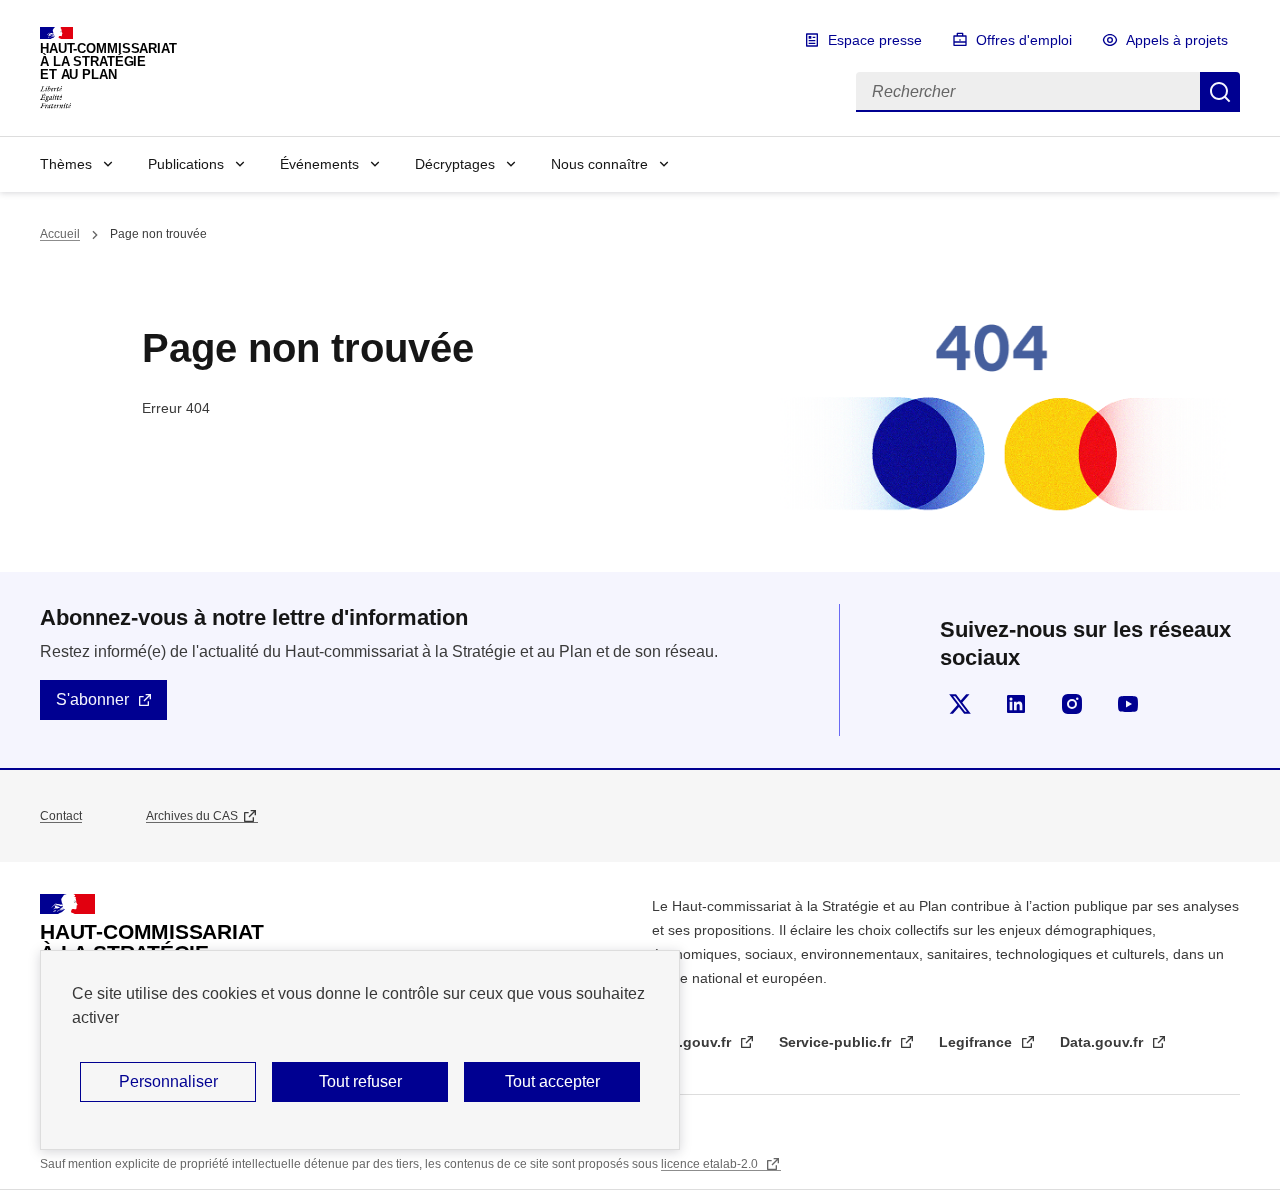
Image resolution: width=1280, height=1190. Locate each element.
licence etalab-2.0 (711, 1164)
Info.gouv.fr (693, 1042)
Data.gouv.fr (1103, 1042)
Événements (319, 164)
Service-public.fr (837, 1042)
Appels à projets (1177, 40)
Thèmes (66, 164)
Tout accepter (552, 1081)
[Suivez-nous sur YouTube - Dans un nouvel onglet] (1128, 704)
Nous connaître (599, 164)
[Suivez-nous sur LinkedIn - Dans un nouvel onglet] (1016, 704)
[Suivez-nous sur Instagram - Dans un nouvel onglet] (1072, 704)
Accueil (60, 234)
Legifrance (977, 1042)
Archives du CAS (192, 816)
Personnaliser (168, 1081)
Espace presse (875, 40)
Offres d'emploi (1024, 40)
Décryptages (455, 164)
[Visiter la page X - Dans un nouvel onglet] (960, 704)
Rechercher (1220, 92)
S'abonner (92, 699)
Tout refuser (360, 1081)
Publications (186, 164)
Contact (61, 816)
